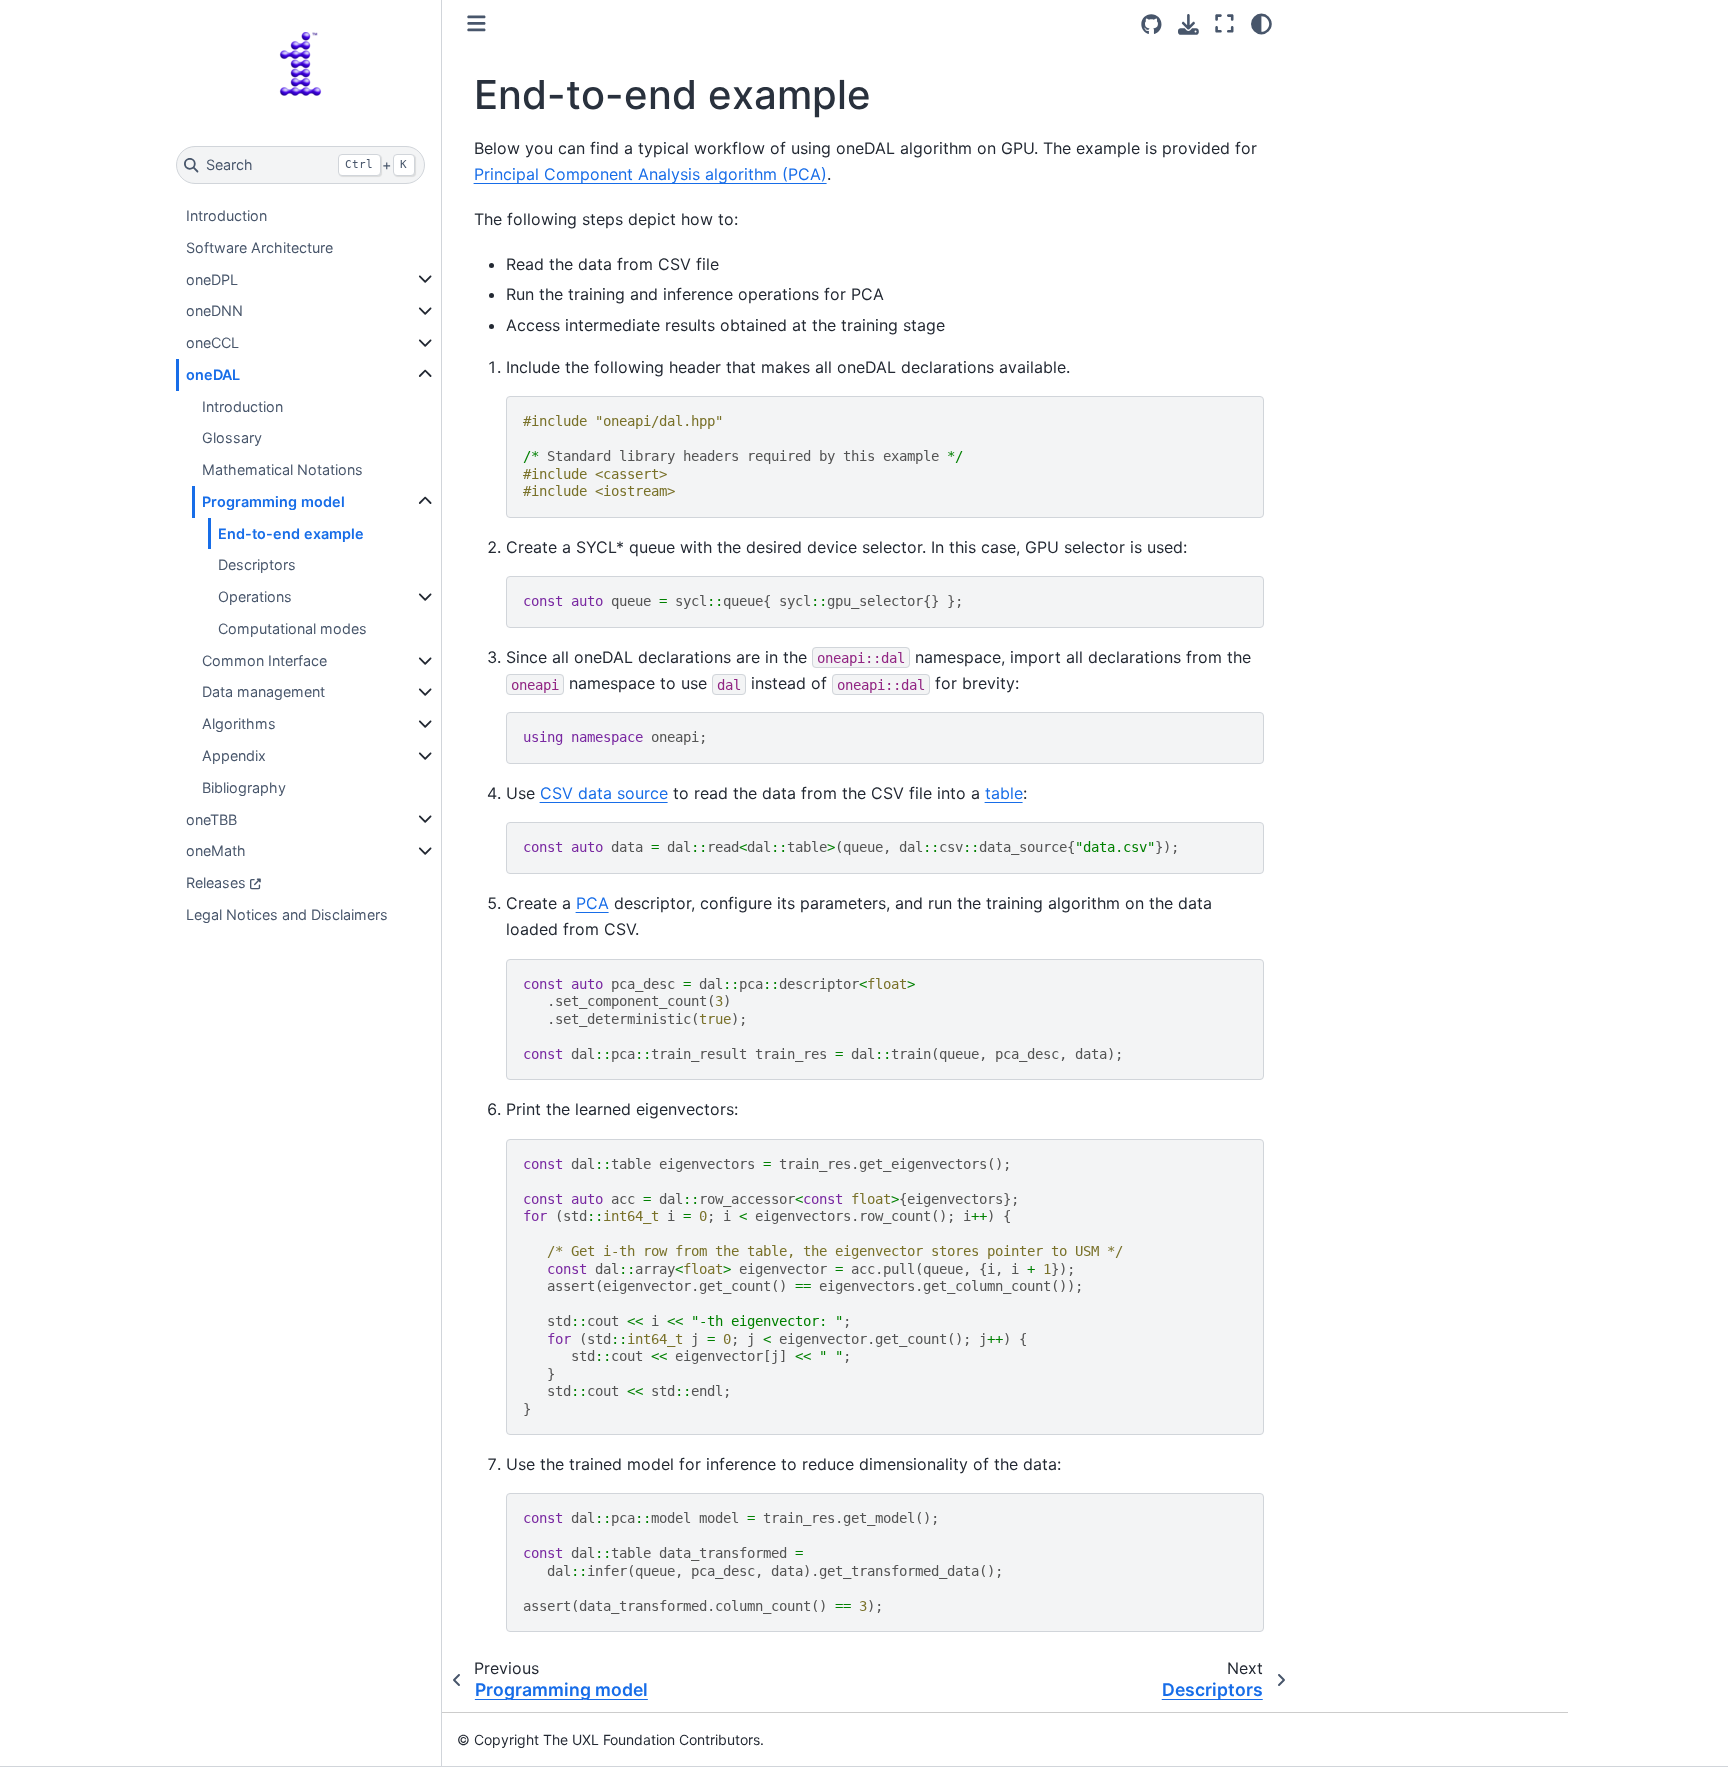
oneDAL (213, 374)
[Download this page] (1188, 24)
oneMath (216, 850)
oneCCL (212, 342)
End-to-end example (291, 533)
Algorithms (239, 723)
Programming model (273, 501)
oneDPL (212, 279)
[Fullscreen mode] (1224, 23)
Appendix (234, 755)
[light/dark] (1261, 23)
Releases (216, 882)
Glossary (232, 437)
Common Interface (264, 660)
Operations (255, 596)
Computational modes (292, 628)
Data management (263, 691)
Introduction (226, 215)
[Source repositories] (1151, 24)
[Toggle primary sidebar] (476, 23)
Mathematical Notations (282, 469)
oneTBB (211, 819)
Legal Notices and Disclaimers (287, 914)
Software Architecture (259, 247)
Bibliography (244, 787)
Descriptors (257, 564)
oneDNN (214, 310)
